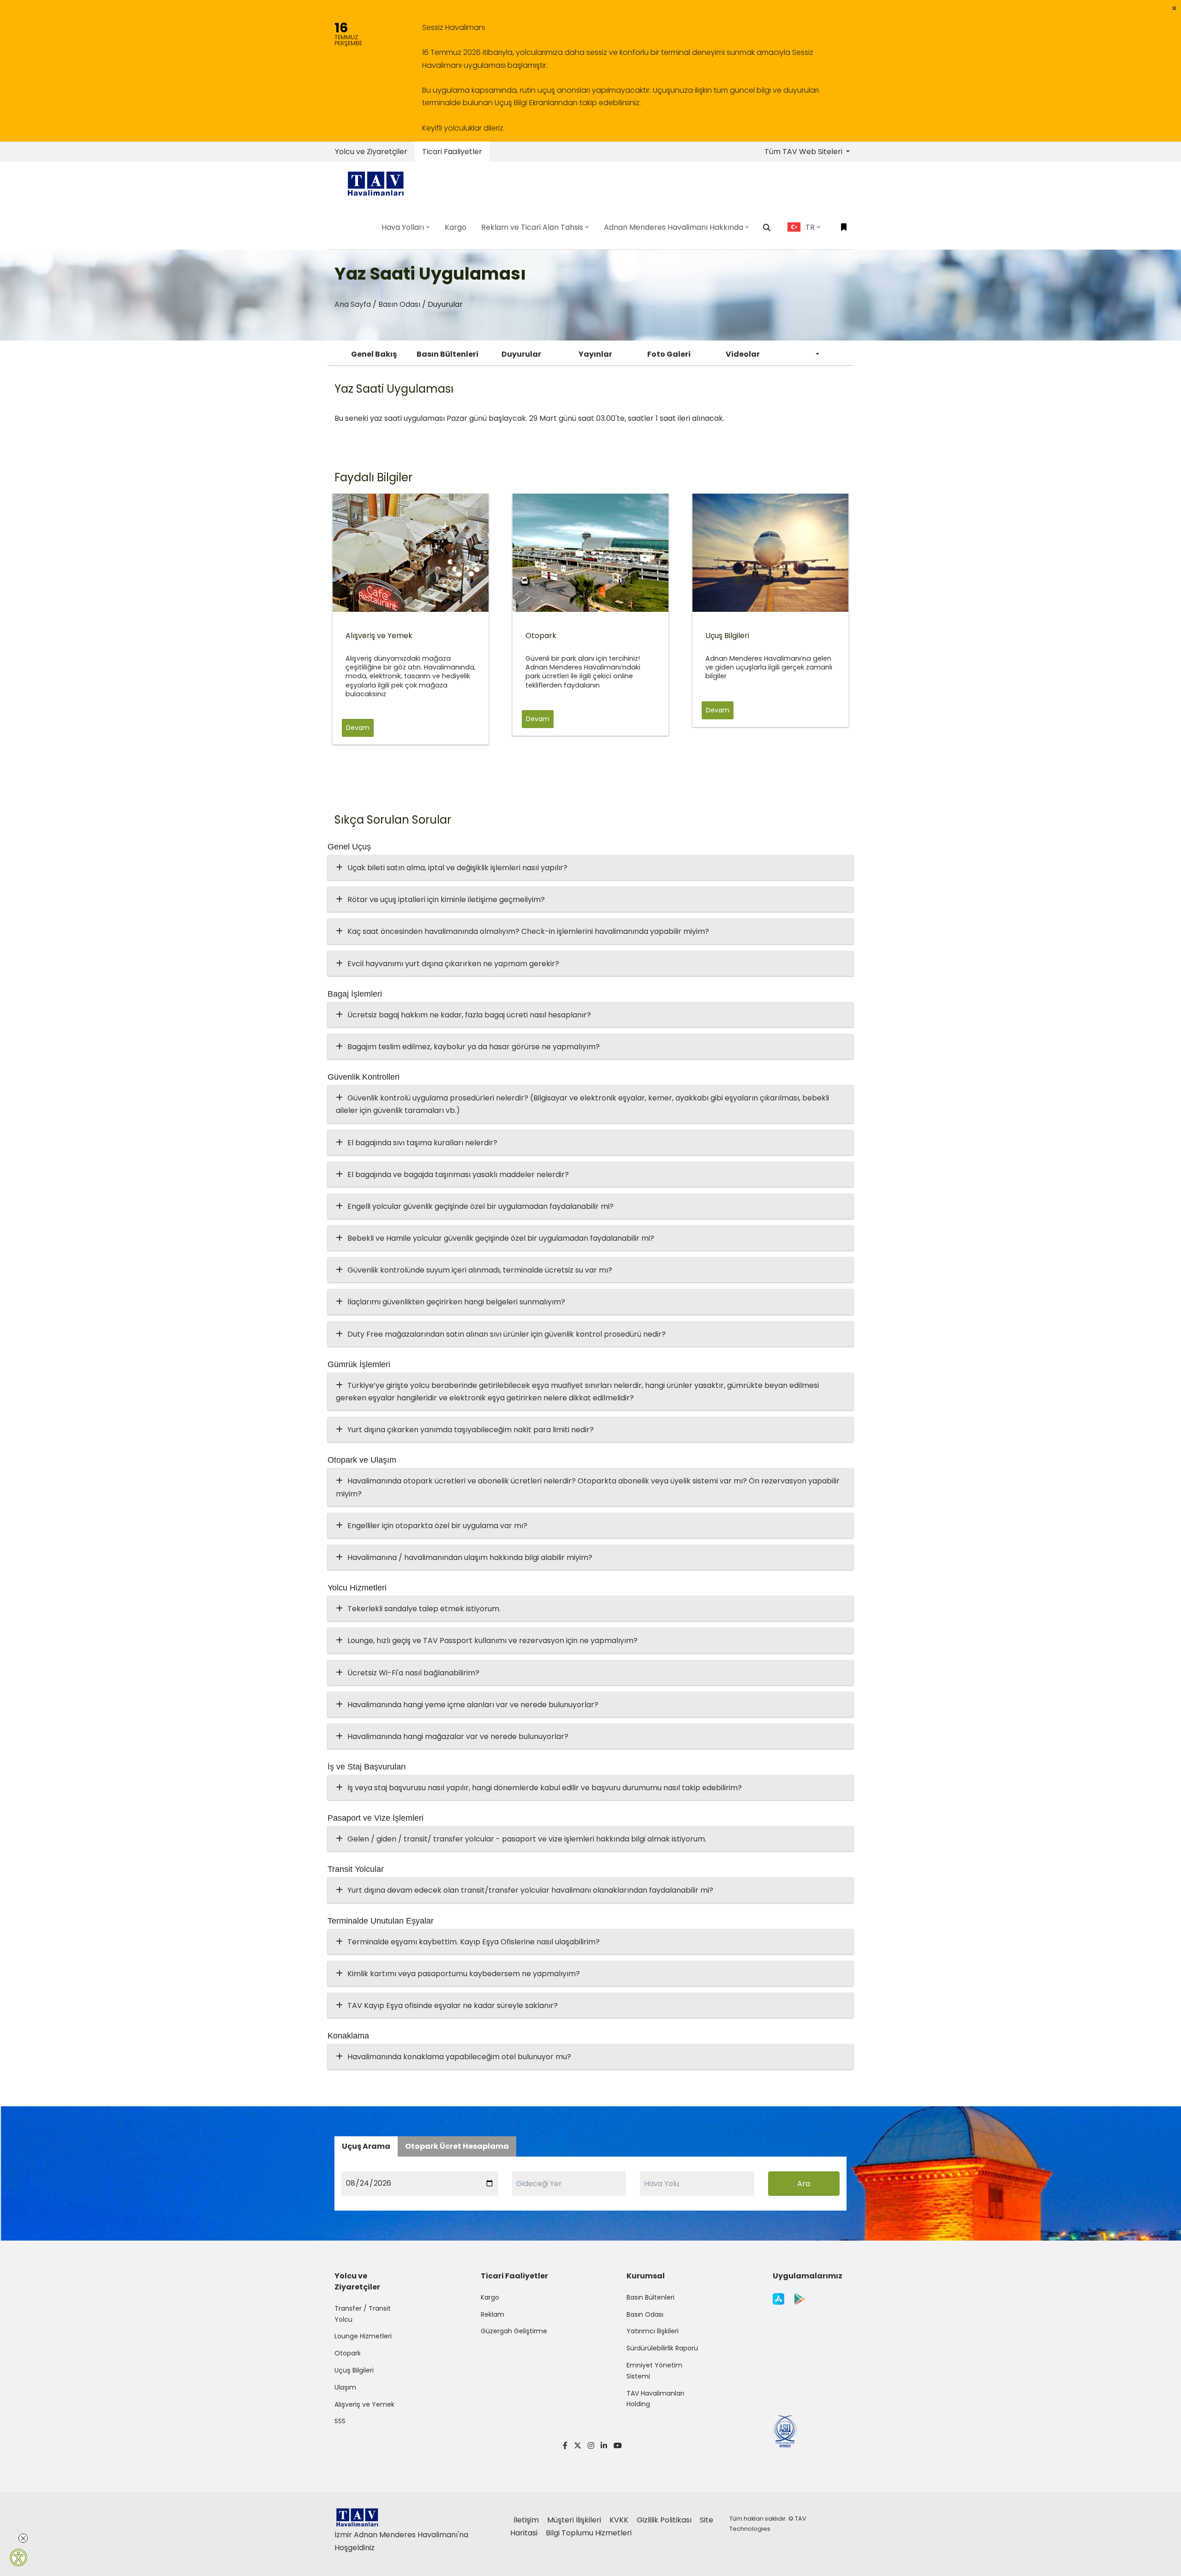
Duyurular (521, 354)
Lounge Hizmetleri (363, 2336)
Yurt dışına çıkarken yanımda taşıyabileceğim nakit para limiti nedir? (471, 1430)
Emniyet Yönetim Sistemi (654, 2371)
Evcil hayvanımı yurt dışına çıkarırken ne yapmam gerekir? (453, 964)
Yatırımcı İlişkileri (653, 2331)
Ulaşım (345, 2387)
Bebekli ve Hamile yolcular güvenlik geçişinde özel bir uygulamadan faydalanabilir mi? (501, 1238)
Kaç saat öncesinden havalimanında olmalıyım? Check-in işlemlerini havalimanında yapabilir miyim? (528, 931)
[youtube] (616, 2446)
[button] (1174, 8)
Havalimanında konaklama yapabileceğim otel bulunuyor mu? (459, 2057)
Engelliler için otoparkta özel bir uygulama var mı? (437, 1526)
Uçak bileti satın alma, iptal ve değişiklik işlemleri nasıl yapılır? (457, 868)
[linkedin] (604, 2446)
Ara (804, 2184)
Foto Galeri (669, 354)
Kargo (490, 2297)
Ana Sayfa (353, 304)
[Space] (379, 183)
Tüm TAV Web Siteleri (804, 152)
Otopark (348, 2353)
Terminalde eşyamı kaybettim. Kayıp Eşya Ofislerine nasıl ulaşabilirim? (474, 1942)
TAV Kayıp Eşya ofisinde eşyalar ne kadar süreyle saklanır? (453, 2005)
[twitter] (578, 2446)
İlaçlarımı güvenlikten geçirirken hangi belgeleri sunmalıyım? (456, 1302)
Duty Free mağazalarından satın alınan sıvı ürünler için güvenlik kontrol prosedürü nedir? (507, 1334)
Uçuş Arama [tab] (366, 2146)
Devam (358, 728)
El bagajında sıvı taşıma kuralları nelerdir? (422, 1143)
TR (810, 227)
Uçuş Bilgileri (354, 2370)
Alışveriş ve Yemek (364, 2404)
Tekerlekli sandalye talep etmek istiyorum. (424, 1609)
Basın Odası (399, 304)
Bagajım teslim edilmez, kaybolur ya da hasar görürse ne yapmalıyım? (474, 1047)
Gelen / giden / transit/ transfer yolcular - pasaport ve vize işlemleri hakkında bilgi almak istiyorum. (527, 1839)
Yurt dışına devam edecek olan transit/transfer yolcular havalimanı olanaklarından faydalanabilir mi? (530, 1890)
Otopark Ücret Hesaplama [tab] (457, 2146)
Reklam (492, 2314)
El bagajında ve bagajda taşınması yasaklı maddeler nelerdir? (458, 1174)
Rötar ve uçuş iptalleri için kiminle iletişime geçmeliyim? (446, 900)
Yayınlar (595, 354)
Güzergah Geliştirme (514, 2331)
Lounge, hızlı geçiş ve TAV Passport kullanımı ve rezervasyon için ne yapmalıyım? (492, 1641)
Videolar (743, 354)
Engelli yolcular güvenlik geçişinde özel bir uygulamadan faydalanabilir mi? (480, 1206)
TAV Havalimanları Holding (655, 2399)
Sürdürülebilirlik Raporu (662, 2348)
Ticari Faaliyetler (452, 152)
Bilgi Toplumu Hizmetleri (589, 2533)
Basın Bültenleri (447, 354)
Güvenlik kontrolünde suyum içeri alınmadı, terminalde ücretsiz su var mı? (480, 1270)
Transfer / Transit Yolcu (363, 2314)
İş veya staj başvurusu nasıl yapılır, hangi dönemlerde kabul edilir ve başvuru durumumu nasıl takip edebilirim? (545, 1788)
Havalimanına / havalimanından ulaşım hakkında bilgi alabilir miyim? (470, 1557)
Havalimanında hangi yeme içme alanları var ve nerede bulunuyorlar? (473, 1705)
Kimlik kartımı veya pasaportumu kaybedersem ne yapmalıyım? (464, 1974)
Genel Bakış (374, 354)
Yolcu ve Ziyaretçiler (371, 152)
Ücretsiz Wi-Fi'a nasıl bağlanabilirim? (413, 1673)
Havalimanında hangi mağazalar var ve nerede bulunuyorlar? (458, 1736)
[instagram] (591, 2446)
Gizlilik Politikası (665, 2520)
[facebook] (565, 2446)
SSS (340, 2421)
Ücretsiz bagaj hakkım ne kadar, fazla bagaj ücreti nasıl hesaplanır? (469, 1015)
